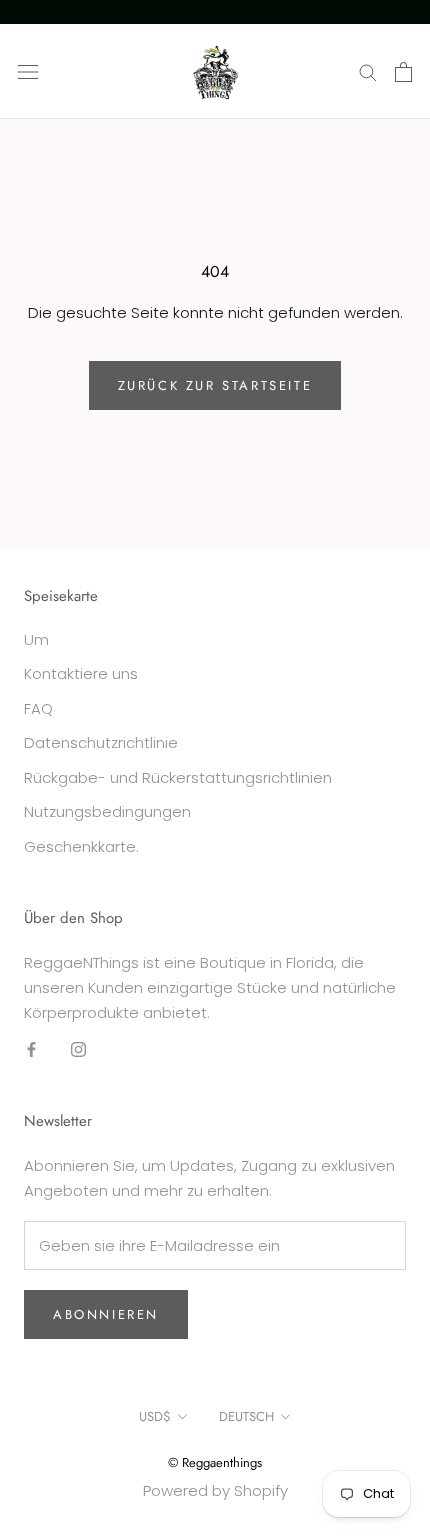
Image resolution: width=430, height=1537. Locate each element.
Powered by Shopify (215, 1490)
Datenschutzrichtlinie (101, 742)
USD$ (155, 1416)
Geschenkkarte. (81, 846)
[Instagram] (78, 1048)
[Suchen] (368, 71)
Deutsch (246, 1416)
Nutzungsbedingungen (107, 811)
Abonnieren (106, 1314)
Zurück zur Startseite (215, 385)
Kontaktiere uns (81, 673)
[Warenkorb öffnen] (403, 72)
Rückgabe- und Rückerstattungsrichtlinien (178, 777)
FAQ (38, 708)
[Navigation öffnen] (28, 72)
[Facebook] (31, 1048)
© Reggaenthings (215, 1462)
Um (36, 639)
